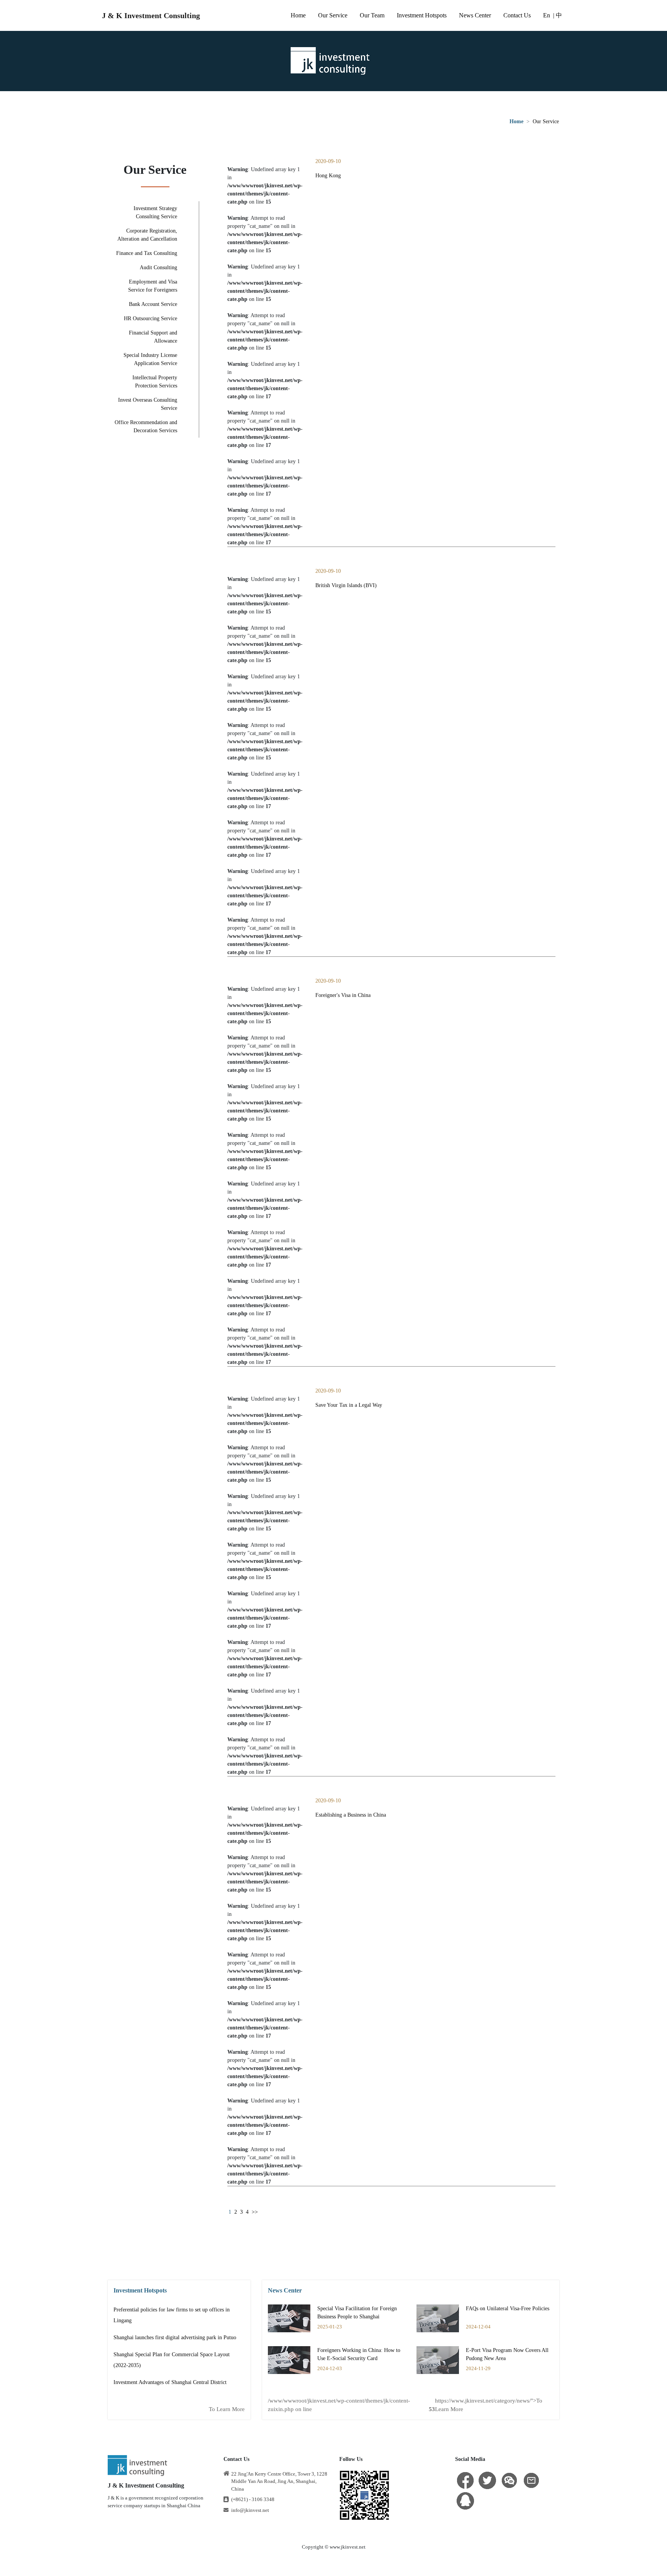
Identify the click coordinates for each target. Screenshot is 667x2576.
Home (298, 15)
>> (255, 2212)
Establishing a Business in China (351, 1815)
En (547, 15)
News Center (475, 15)
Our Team (372, 15)
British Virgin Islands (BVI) (346, 585)
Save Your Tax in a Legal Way (349, 1405)
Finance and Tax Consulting (147, 253)
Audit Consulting (158, 267)
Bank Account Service (153, 304)
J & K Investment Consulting (151, 15)
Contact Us (517, 15)
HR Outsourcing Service (151, 318)
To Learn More (227, 2409)
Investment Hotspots (422, 15)
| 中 (558, 15)
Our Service (333, 15)
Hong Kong (328, 176)
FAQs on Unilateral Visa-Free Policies (508, 2309)
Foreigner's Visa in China (343, 995)
